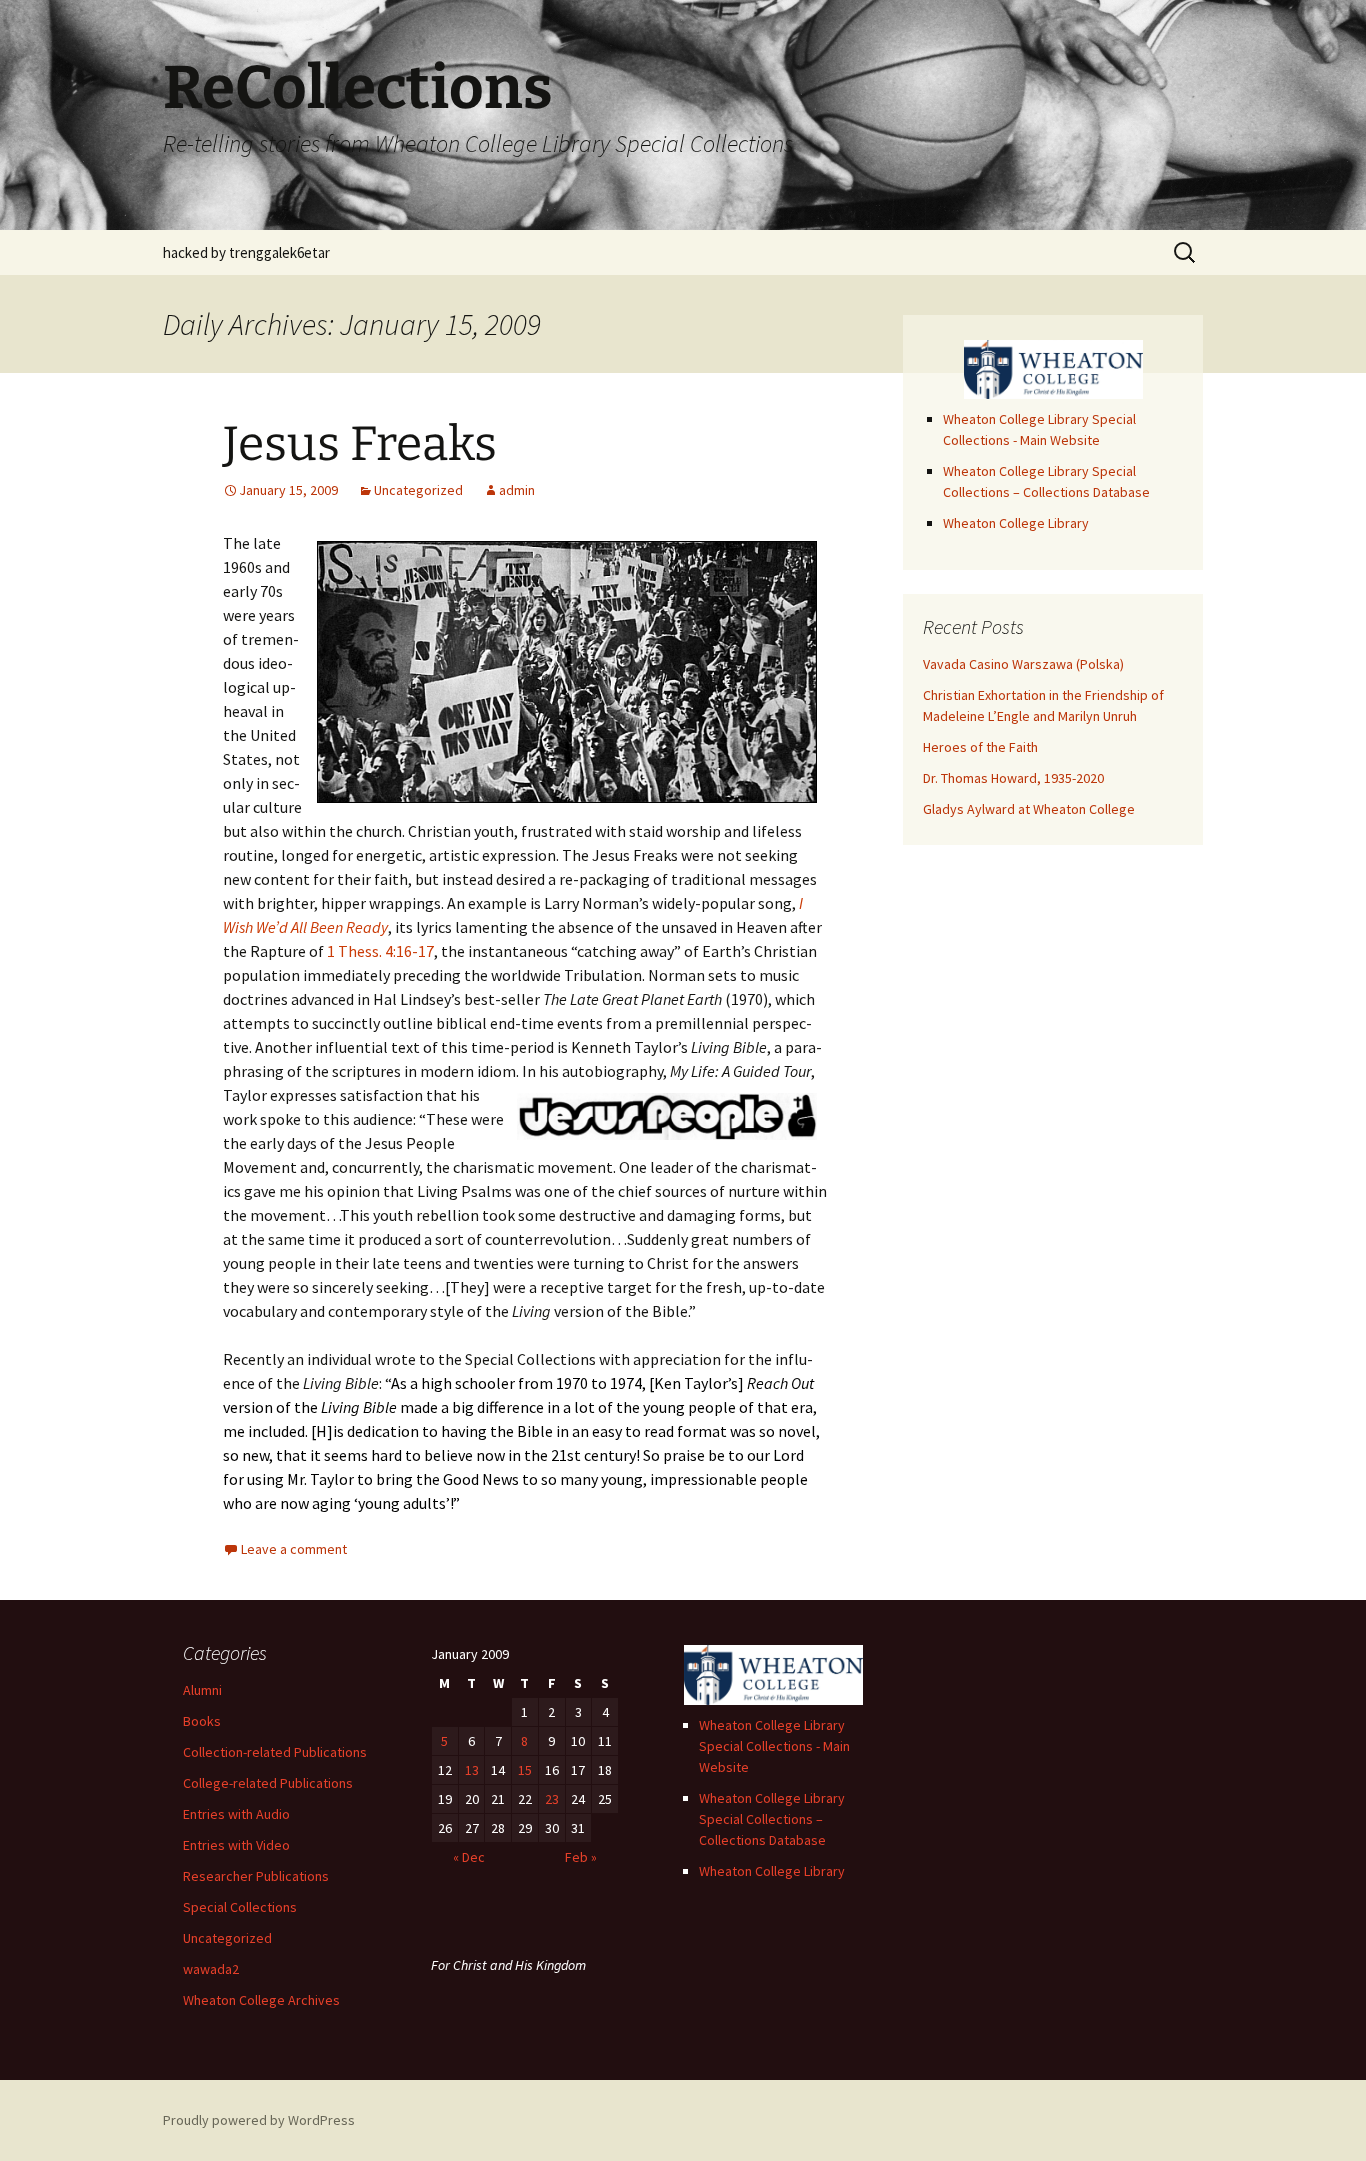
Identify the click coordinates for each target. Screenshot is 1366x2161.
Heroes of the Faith (980, 747)
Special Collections (240, 1907)
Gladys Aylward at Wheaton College (1029, 809)
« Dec (469, 1857)
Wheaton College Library (1016, 523)
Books (202, 1721)
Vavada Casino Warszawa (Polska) (1023, 664)
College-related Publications (268, 1783)
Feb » (581, 1857)
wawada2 (211, 1969)
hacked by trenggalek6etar (246, 252)
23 (552, 1799)
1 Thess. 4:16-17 (380, 951)
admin (517, 490)
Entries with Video (236, 1845)
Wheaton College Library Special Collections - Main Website (774, 1746)
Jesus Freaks (360, 444)
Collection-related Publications (275, 1752)
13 (472, 1770)
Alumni (202, 1690)
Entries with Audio (236, 1814)
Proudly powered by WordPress (259, 2120)
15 (525, 1770)
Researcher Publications (256, 1876)
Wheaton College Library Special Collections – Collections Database (772, 1819)
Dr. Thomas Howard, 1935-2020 (1013, 778)
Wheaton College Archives (261, 2000)
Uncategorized (418, 490)
